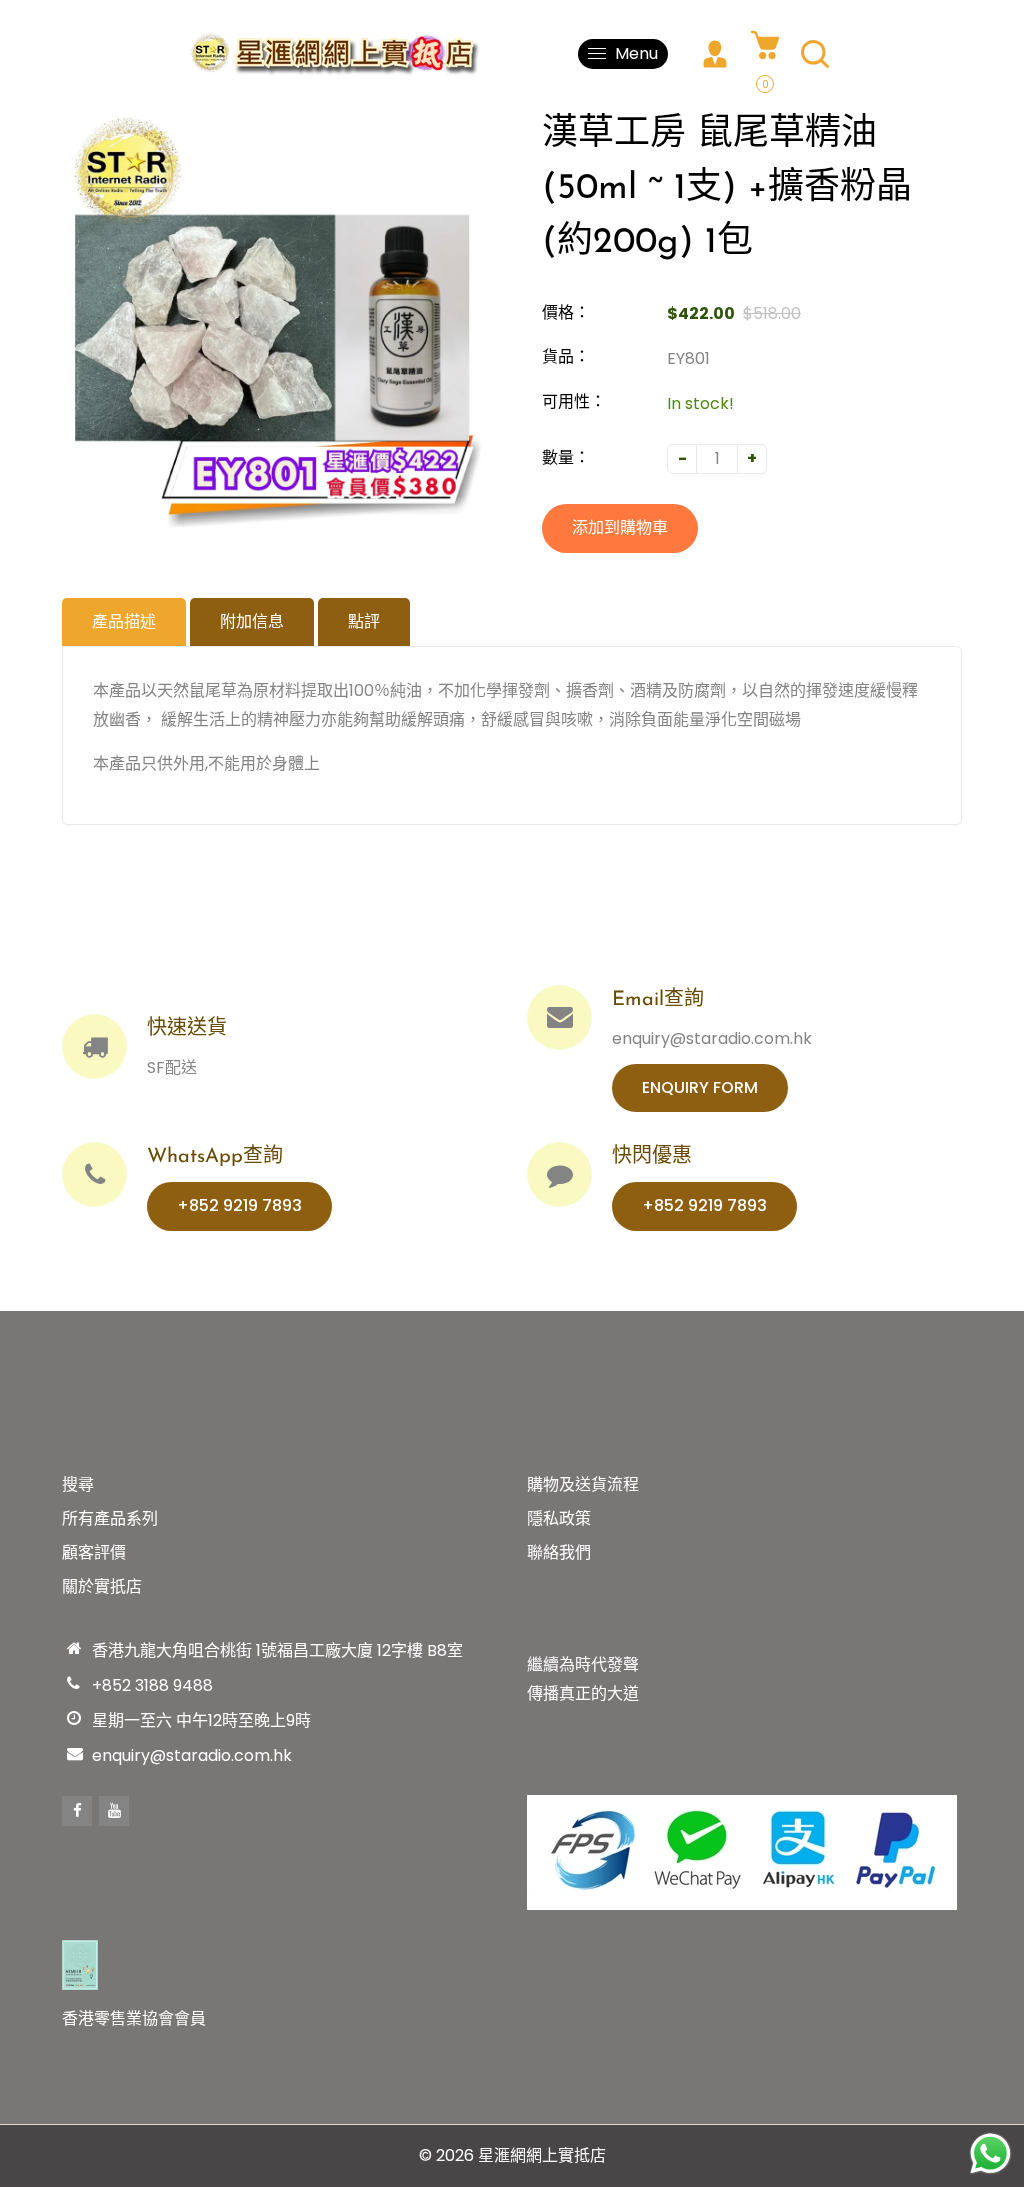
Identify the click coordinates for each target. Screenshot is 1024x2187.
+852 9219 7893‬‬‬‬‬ (239, 1205)
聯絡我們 (559, 1552)
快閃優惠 (652, 1157)
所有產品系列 (110, 1518)
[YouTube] (114, 1811)
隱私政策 (559, 1518)
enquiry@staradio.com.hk (192, 1755)
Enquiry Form (700, 1087)
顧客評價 (94, 1552)
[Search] (815, 54)
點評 (364, 621)
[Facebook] (77, 1811)
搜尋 (78, 1484)
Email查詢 (658, 1000)
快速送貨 (187, 1029)
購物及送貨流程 (583, 1484)
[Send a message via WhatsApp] (990, 2153)
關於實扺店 (102, 1586)
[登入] (715, 54)
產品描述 (124, 621)
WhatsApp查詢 (215, 1157)
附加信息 (252, 621)
